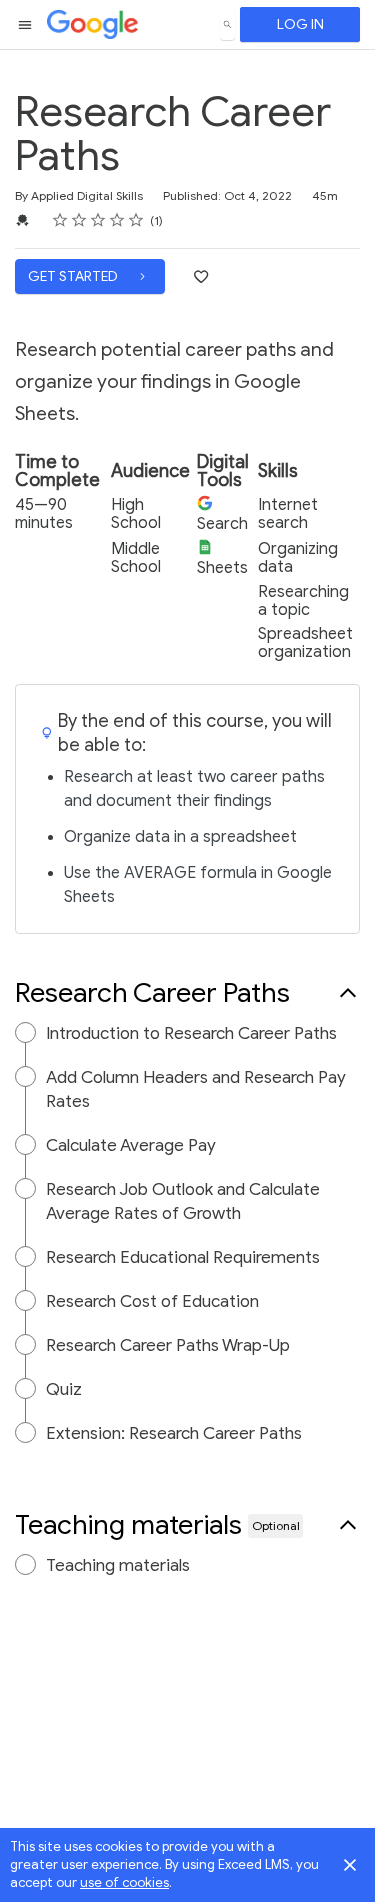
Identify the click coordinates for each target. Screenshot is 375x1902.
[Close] (350, 1865)
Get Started (74, 276)
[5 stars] (136, 220)
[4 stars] (117, 220)
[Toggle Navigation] (26, 25)
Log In (300, 24)
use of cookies (124, 1882)
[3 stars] (98, 220)
